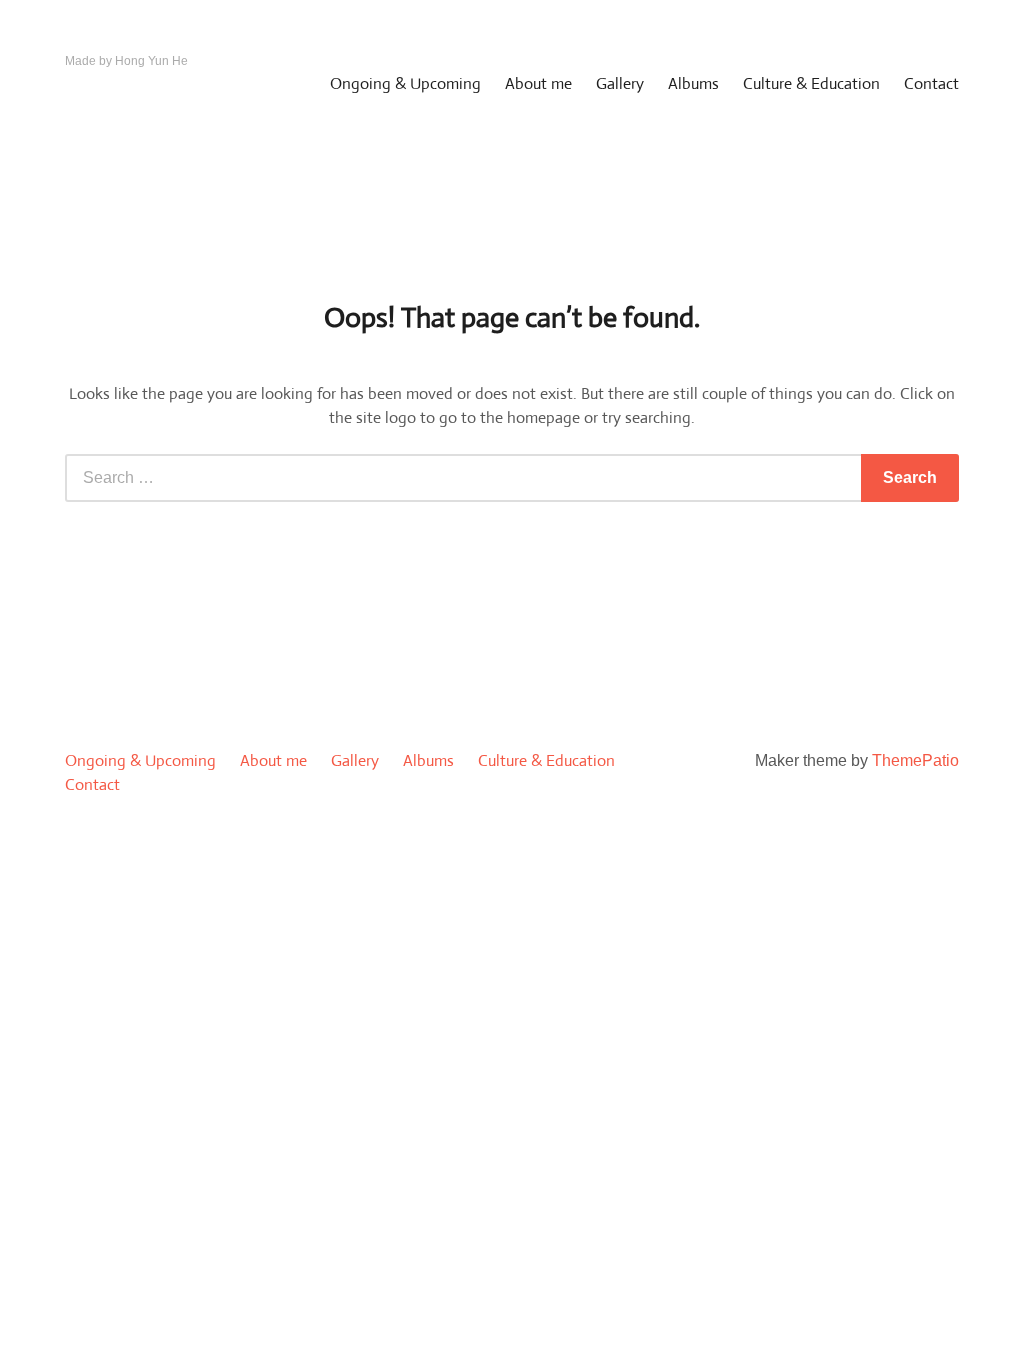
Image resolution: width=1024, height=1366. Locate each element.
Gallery (620, 83)
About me (538, 83)
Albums (693, 83)
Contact (931, 83)
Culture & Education (811, 83)
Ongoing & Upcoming (405, 83)
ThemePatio (915, 760)
